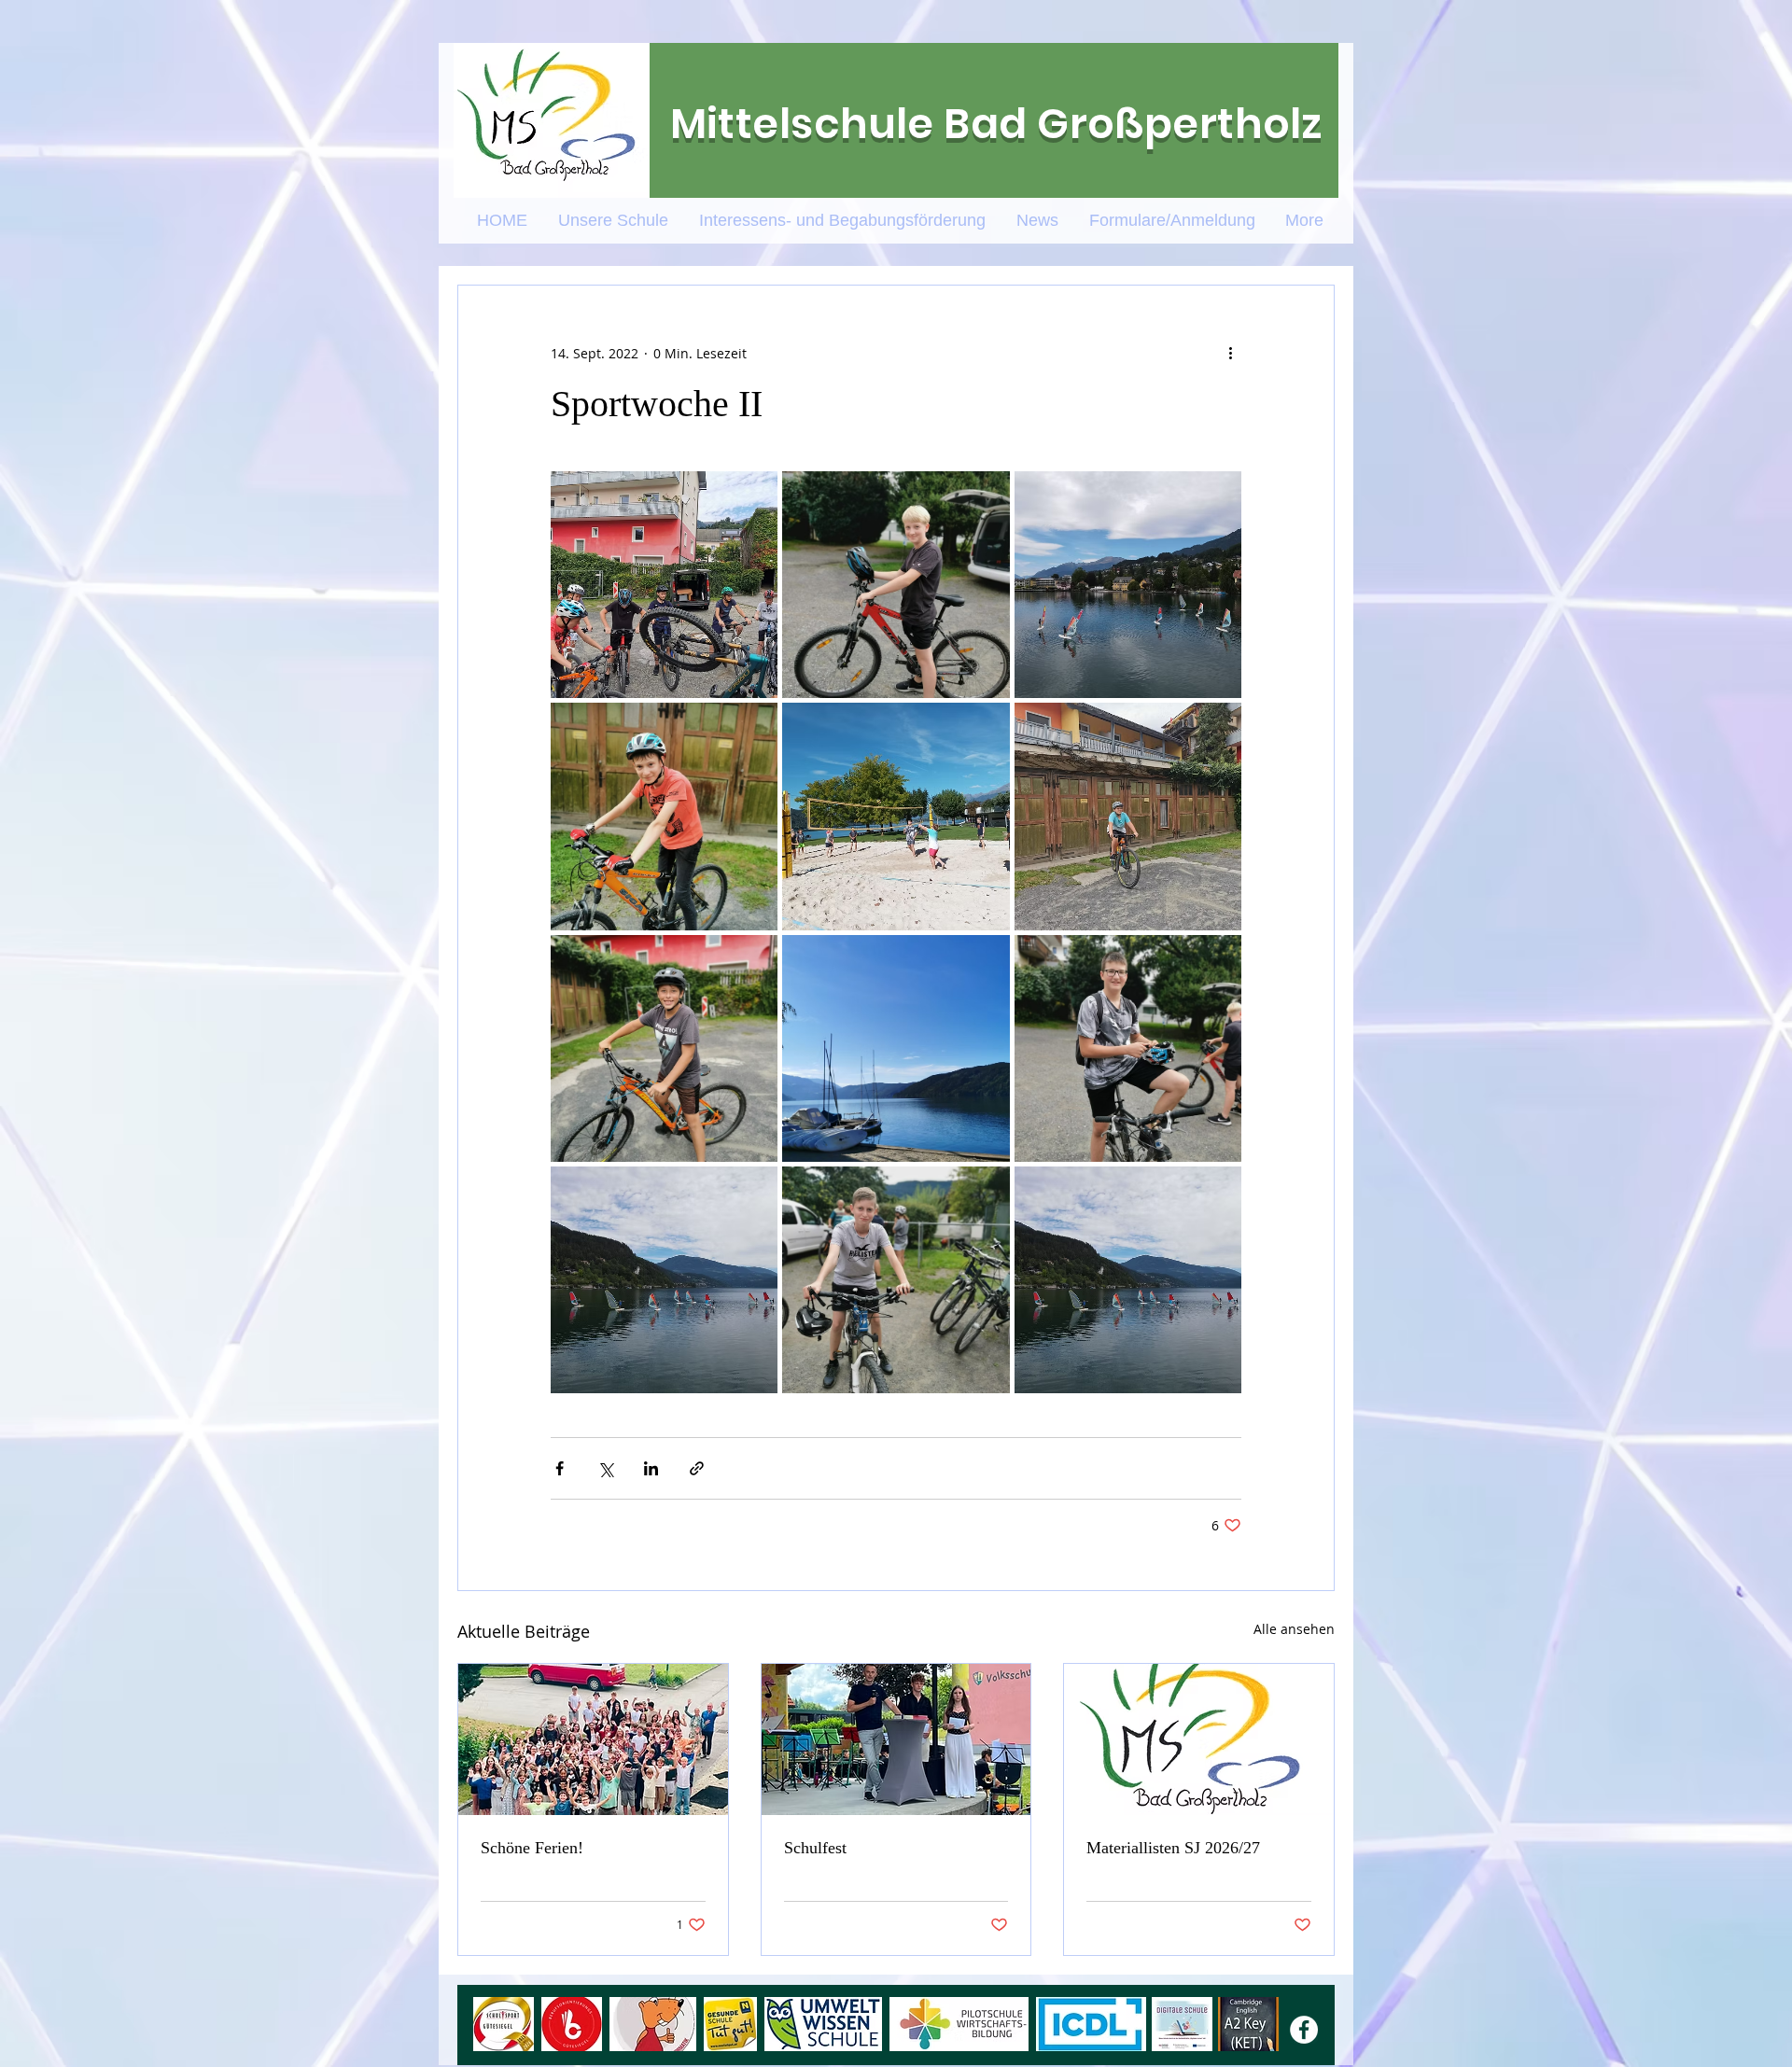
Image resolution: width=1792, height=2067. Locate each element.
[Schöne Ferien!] (593, 1739)
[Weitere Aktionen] (1230, 353)
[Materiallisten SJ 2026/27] (1199, 1739)
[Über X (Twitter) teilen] (605, 1468)
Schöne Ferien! (532, 1848)
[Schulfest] (896, 1739)
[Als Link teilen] (697, 1468)
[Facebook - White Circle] (1304, 2030)
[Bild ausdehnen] (664, 585)
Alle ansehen (1294, 1629)
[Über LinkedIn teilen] (651, 1468)
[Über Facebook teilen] (560, 1468)
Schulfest (815, 1848)
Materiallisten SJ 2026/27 (1173, 1848)
